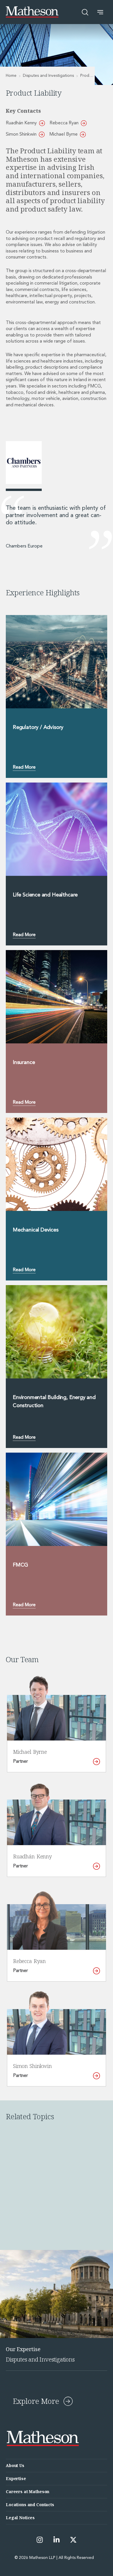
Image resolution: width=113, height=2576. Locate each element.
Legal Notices (20, 2518)
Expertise (16, 2478)
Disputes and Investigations (48, 76)
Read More (24, 767)
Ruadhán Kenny (21, 123)
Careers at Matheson (28, 2492)
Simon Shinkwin (21, 134)
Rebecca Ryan (64, 123)
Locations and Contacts (30, 2505)
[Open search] (85, 12)
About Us (15, 2465)
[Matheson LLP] (32, 12)
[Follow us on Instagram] (40, 2540)
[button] (100, 12)
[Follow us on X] (73, 2540)
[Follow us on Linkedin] (57, 2540)
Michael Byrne (63, 134)
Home (11, 76)
